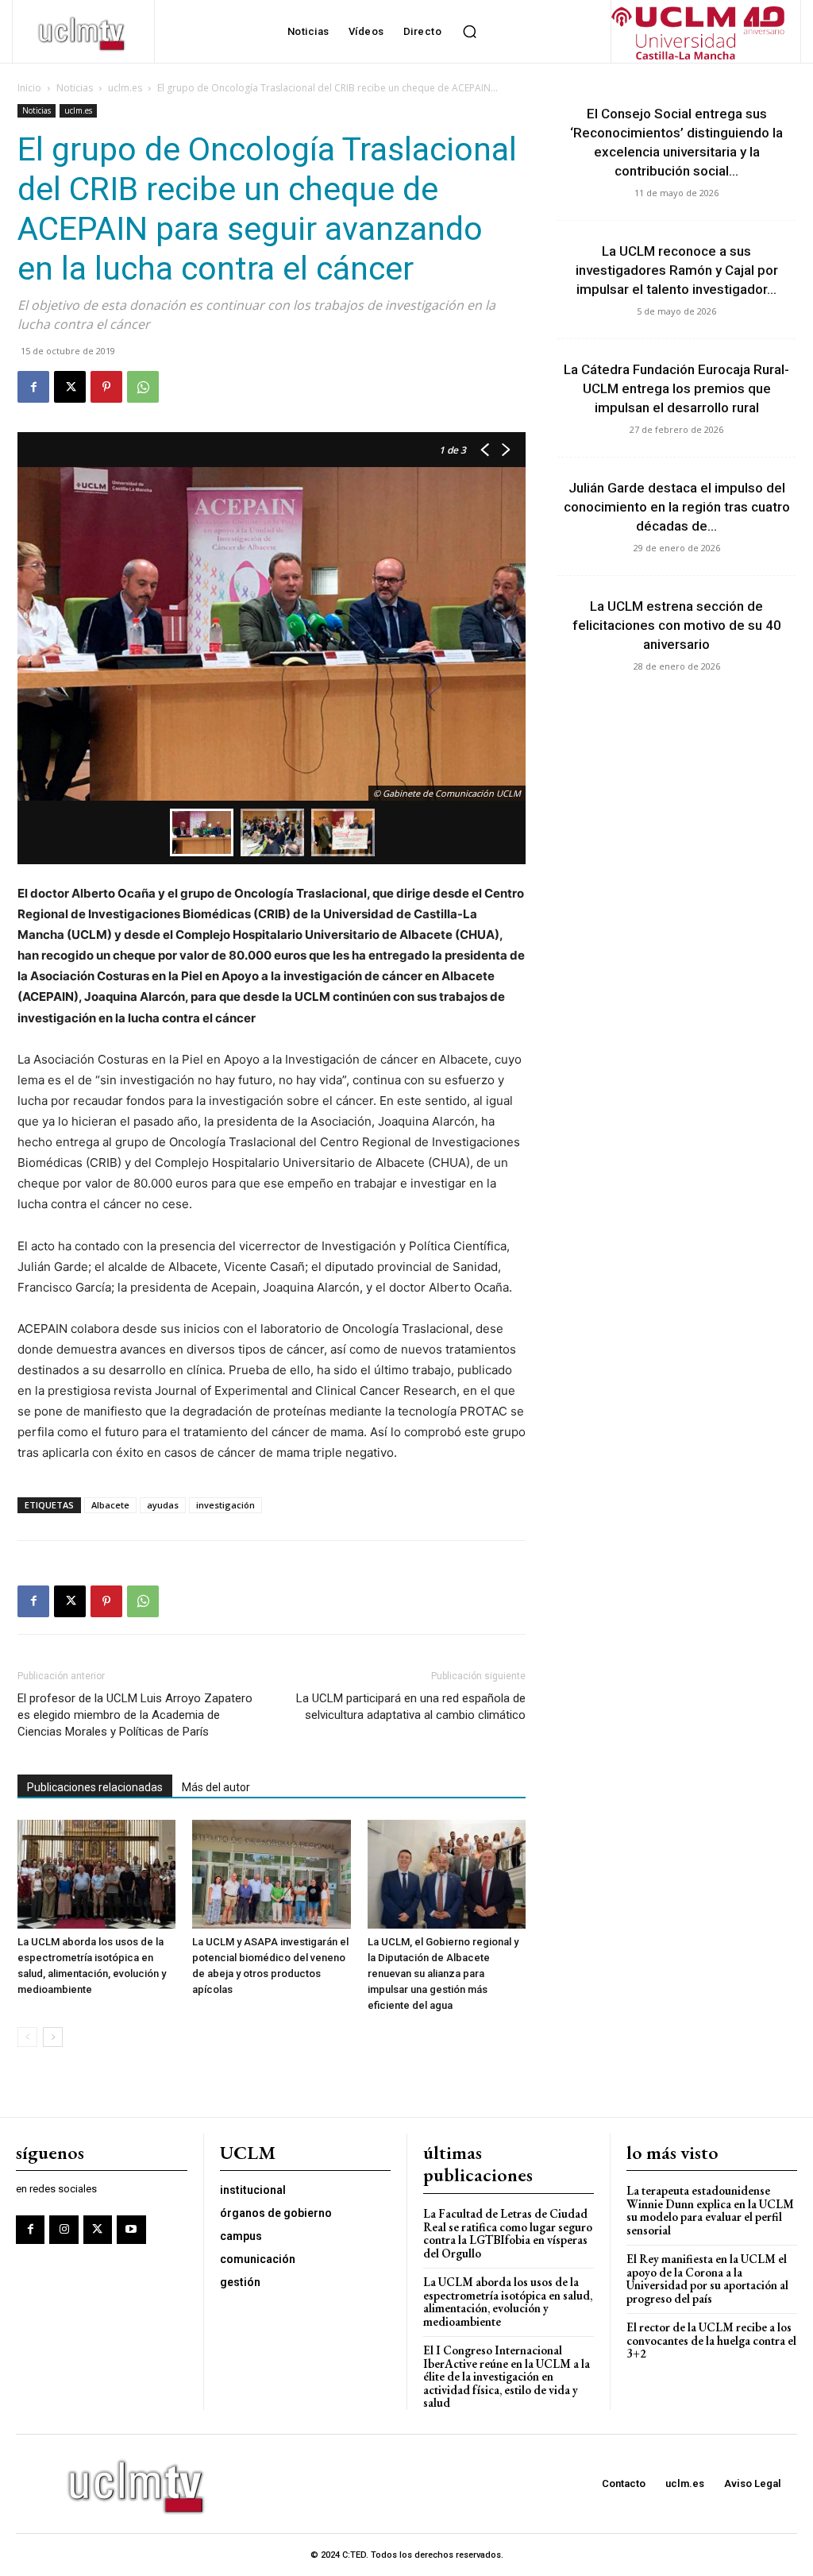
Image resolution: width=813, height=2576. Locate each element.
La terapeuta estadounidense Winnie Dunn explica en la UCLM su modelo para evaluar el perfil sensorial (710, 2210)
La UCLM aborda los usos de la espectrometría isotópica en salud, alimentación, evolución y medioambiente (508, 2302)
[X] (70, 387)
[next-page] (53, 2037)
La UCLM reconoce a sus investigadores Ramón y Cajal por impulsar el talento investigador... (677, 270)
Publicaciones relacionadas (95, 1787)
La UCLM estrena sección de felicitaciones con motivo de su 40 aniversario (677, 625)
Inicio (29, 88)
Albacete (110, 1505)
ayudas (163, 1505)
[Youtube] (131, 2230)
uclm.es (125, 88)
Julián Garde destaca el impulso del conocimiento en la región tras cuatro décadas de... (677, 507)
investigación (225, 1505)
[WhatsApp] (143, 387)
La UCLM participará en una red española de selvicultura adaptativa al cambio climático (411, 1707)
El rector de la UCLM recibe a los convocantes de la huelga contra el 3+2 (711, 2340)
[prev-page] (27, 2037)
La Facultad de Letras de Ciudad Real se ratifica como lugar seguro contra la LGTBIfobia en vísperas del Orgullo (508, 2233)
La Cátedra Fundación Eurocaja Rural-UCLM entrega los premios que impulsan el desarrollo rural (676, 388)
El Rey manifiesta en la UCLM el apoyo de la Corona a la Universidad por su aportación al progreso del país (707, 2279)
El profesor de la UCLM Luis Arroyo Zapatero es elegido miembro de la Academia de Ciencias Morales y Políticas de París (135, 1715)
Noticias (75, 88)
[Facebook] (33, 387)
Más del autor (216, 1787)
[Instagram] (64, 2230)
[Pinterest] (106, 387)
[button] (469, 32)
